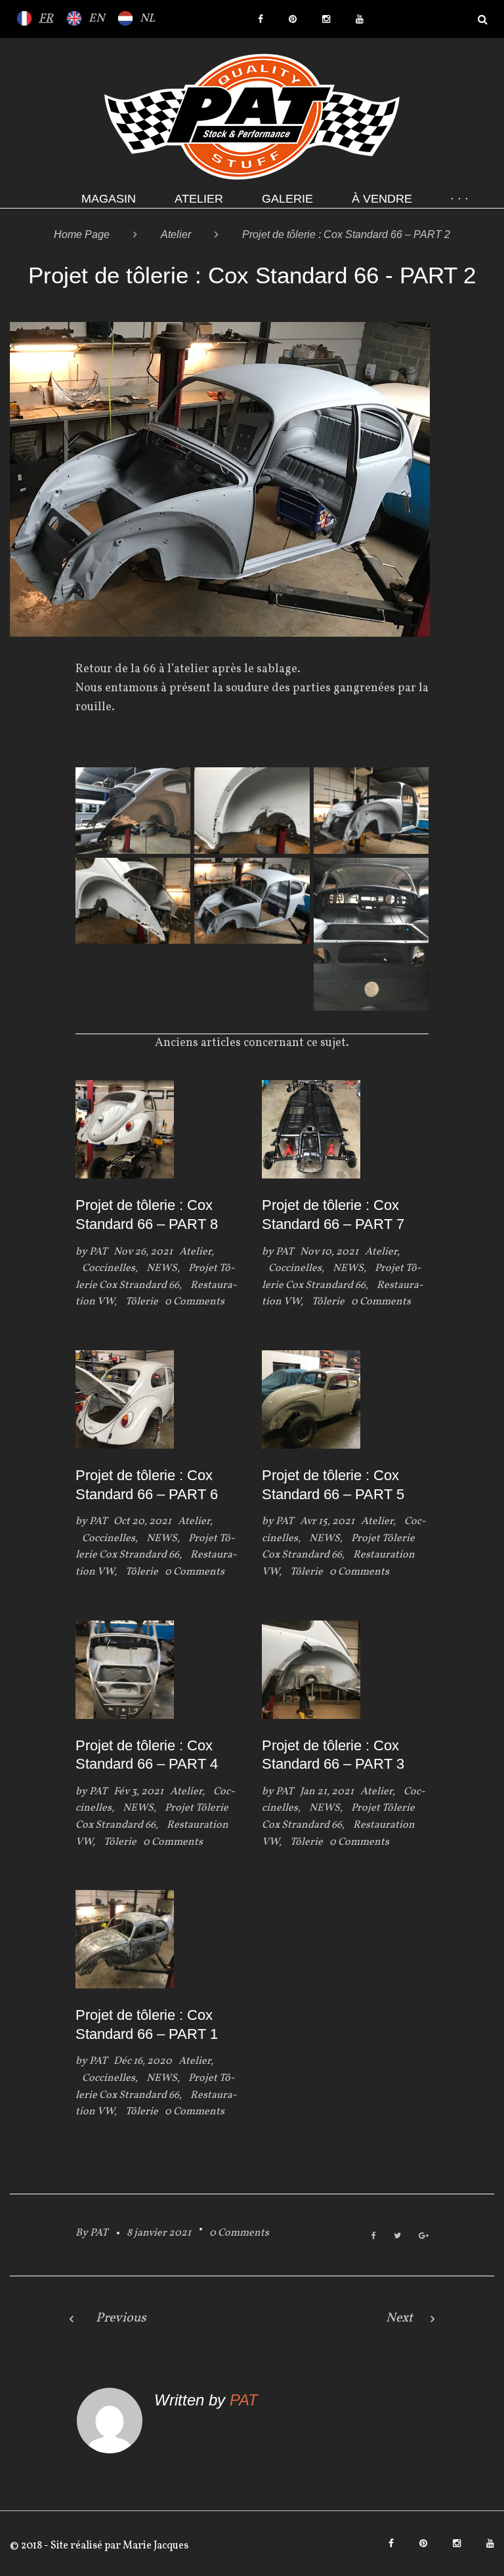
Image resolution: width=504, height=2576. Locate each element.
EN (96, 19)
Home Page (82, 234)
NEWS (162, 1268)
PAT (98, 1252)
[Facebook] (261, 19)
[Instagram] (326, 19)
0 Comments (239, 2233)
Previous (121, 2318)
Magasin (109, 199)
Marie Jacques (155, 2546)
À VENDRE (382, 199)
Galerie (287, 199)
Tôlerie (142, 1302)
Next (399, 2318)
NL (147, 19)
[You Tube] (360, 19)
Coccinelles (109, 1268)
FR (46, 19)
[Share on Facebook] (374, 2237)
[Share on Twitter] (397, 2237)
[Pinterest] (293, 19)
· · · (459, 199)
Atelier (199, 199)
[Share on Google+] (424, 2237)
